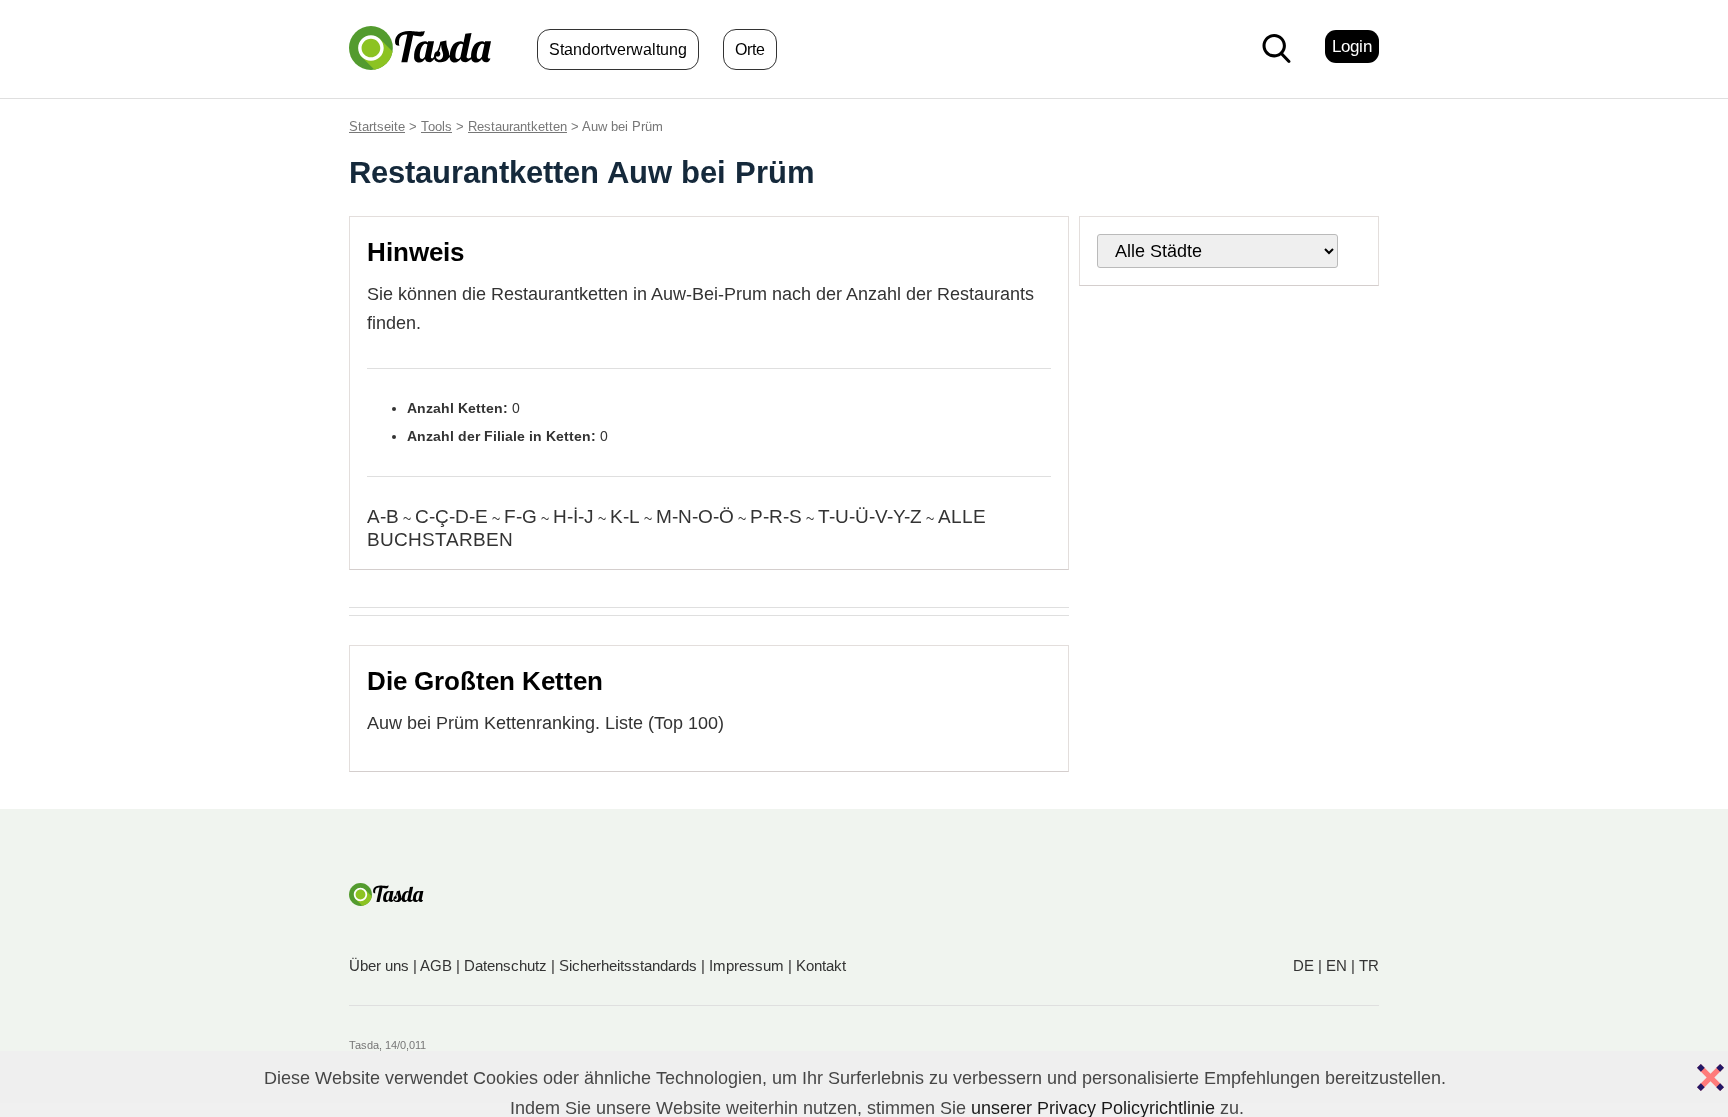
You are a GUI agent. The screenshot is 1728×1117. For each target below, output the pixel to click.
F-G (520, 516)
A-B (383, 516)
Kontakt (821, 965)
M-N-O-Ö (695, 516)
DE (1303, 965)
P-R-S (776, 516)
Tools (436, 126)
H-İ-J (573, 516)
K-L (625, 516)
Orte (750, 49)
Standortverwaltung (618, 49)
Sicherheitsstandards (628, 965)
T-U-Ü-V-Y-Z (870, 516)
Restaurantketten (517, 126)
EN (1336, 965)
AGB (436, 965)
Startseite (377, 126)
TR (1369, 965)
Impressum (746, 965)
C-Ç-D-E (451, 516)
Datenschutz (505, 965)
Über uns (379, 965)
